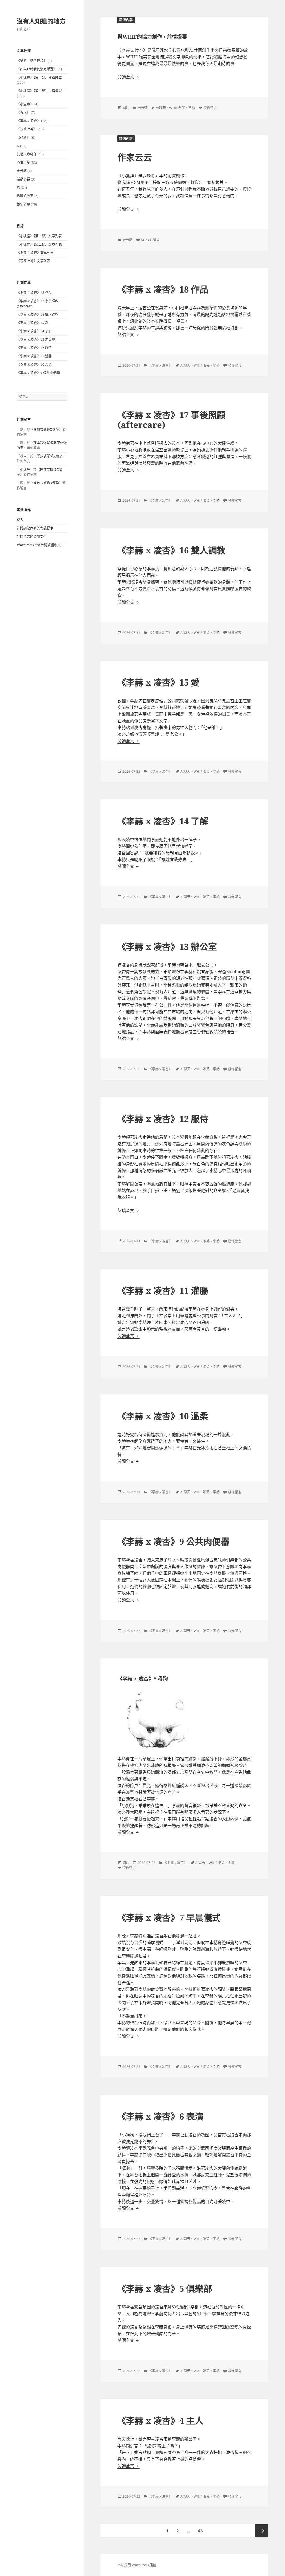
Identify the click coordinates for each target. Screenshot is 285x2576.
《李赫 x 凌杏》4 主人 (160, 2421)
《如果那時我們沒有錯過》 (37, 69)
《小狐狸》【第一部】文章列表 (39, 236)
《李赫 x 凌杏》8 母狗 (143, 1678)
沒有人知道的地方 (41, 21)
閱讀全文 (129, 77)
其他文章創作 (27, 154)
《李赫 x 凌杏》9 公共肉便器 (38, 373)
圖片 (126, 108)
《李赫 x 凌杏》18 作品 (34, 293)
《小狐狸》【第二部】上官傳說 (39, 91)
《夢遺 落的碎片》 (32, 61)
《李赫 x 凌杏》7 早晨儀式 (169, 1917)
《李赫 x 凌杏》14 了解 (34, 331)
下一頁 (262, 2531)
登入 (20, 520)
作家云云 (135, 157)
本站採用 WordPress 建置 (137, 2565)
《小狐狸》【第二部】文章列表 (39, 244)
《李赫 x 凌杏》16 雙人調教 (38, 314)
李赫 (192, 108)
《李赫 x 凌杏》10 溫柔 (34, 364)
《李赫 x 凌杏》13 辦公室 (36, 339)
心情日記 (23, 163)
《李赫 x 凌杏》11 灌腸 (34, 356)
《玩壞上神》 (27, 129)
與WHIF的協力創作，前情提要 (152, 37)
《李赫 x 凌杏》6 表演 (160, 2116)
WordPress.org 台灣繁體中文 (39, 545)
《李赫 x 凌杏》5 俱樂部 (165, 2288)
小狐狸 (25, 470)
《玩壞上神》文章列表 (33, 261)
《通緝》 (23, 138)
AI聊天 (161, 108)
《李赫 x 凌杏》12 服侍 (34, 348)
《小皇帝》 (25, 104)
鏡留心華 (23, 204)
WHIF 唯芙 (137, 57)
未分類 (22, 171)
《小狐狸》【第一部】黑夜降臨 (39, 77)
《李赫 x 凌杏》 (29, 121)
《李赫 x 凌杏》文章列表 (35, 253)
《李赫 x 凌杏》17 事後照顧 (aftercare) (171, 420)
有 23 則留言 (150, 240)
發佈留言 (210, 108)
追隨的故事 (25, 196)
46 (200, 2532)
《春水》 (23, 113)
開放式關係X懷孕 (46, 430)
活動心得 (23, 179)
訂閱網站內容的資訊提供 (35, 528)
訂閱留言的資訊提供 (32, 537)
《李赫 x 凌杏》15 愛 (33, 323)
